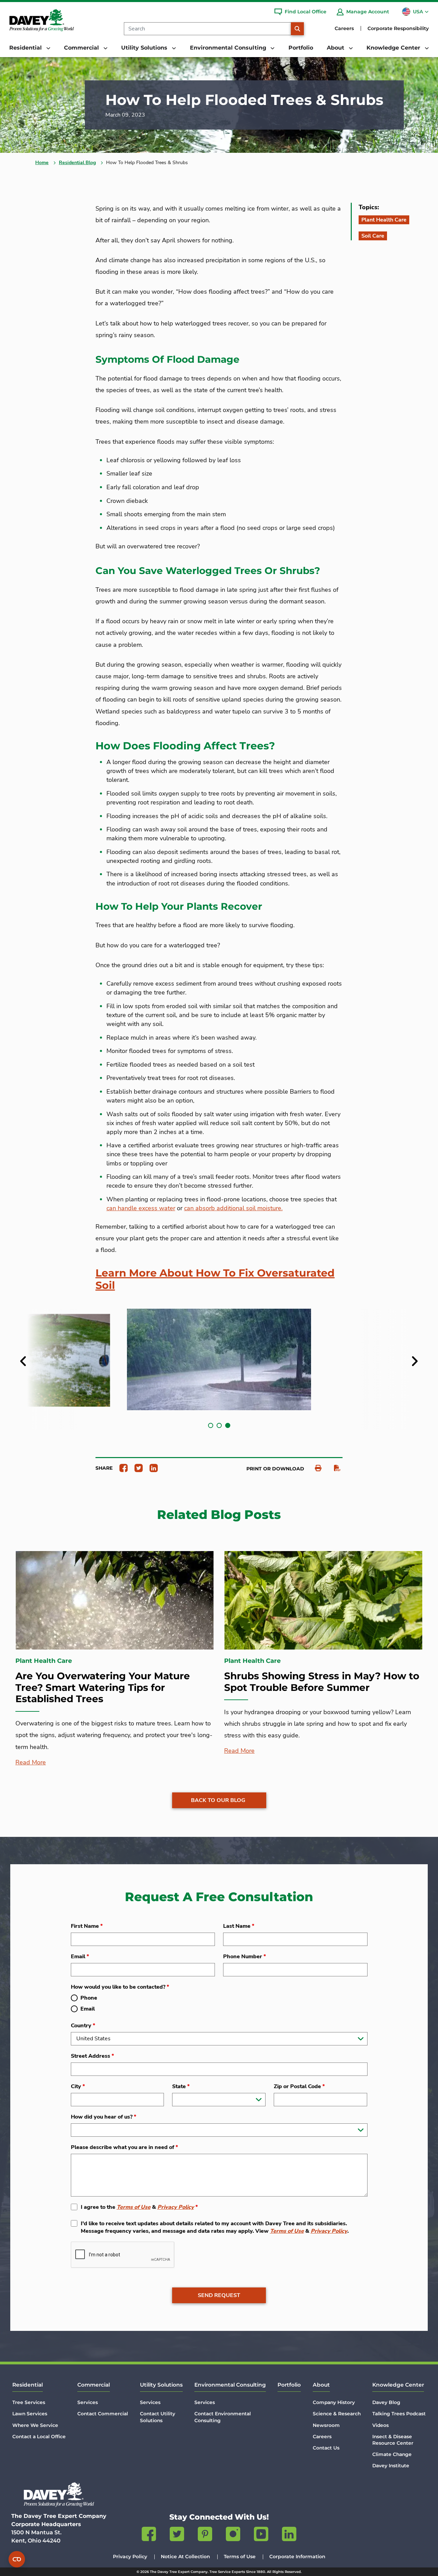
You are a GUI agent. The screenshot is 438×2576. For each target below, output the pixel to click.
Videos (381, 2425)
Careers (344, 28)
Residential (28, 2385)
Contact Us (326, 2448)
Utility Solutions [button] (145, 48)
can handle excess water (141, 1208)
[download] (334, 1468)
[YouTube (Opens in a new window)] (261, 2535)
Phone (89, 1998)
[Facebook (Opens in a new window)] (149, 2535)
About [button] (336, 48)
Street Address (92, 2056)
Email (80, 1957)
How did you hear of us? (104, 2117)
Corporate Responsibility (398, 28)
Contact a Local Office (39, 2437)
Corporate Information (297, 2557)
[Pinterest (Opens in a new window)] (205, 2535)
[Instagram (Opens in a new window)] (233, 2535)
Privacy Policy (176, 2207)
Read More (31, 1762)
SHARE (104, 1468)
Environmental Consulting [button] (229, 48)
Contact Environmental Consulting (223, 2417)
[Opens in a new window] (121, 1468)
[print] (315, 1468)
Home (42, 163)
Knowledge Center (398, 2385)
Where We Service (35, 2425)
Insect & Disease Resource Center (393, 2440)
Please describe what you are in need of (124, 2147)
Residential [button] (26, 48)
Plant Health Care (384, 220)
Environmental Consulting (230, 2385)
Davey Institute (391, 2466)
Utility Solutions (161, 2385)
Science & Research (337, 2414)
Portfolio (301, 48)
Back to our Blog (218, 1800)
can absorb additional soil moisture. (233, 1208)
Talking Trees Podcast (399, 2414)
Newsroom (326, 2425)
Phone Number (244, 1957)
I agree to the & (139, 2207)
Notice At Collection (185, 2557)
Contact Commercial (103, 2414)
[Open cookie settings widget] (17, 2559)
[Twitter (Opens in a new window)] (177, 2535)
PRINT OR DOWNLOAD (275, 1469)
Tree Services (29, 2402)
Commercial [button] (82, 48)
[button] (211, 1425)
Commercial (94, 2385)
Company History (334, 2402)
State (181, 2086)
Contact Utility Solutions (158, 2417)
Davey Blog (386, 2402)
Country (83, 2026)
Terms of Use (134, 2207)
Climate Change (392, 2454)
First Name (87, 1926)
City (78, 2086)
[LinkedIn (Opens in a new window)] (289, 2535)
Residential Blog (77, 163)
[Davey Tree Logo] (59, 2494)
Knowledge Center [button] (394, 48)
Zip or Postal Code (299, 2086)
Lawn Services (30, 2414)
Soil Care (373, 236)
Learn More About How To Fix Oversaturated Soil (215, 1279)
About (321, 2385)
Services (88, 2402)
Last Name (239, 1926)
